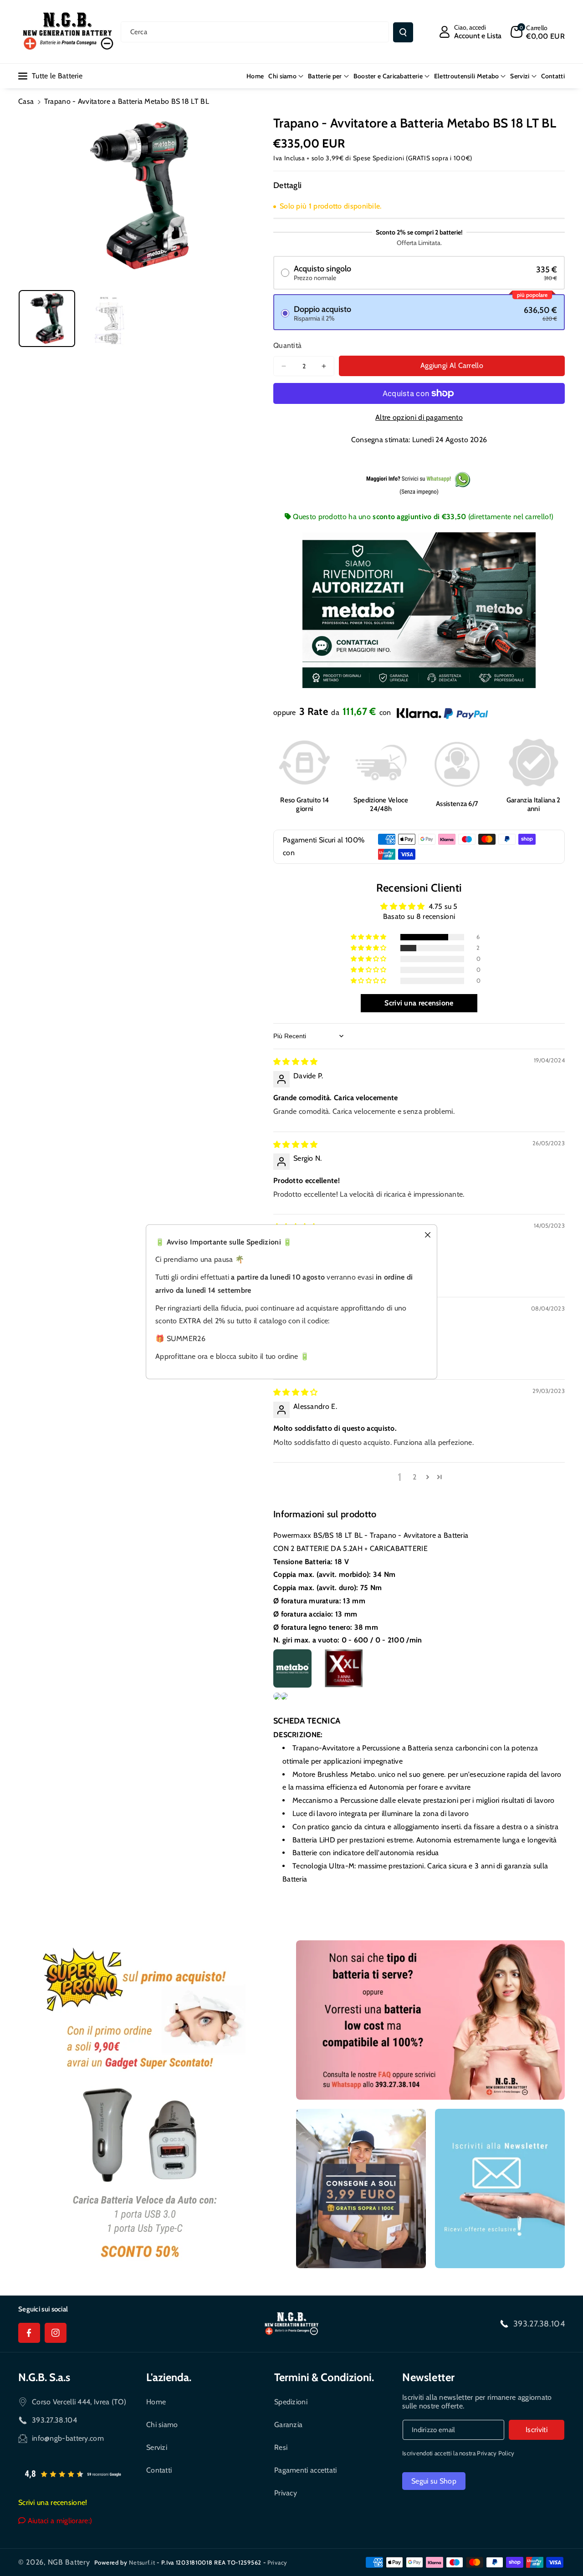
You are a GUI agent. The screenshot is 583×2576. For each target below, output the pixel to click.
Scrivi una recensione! (53, 2502)
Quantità (287, 345)
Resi (281, 2447)
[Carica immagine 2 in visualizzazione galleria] (108, 318)
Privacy (286, 2493)
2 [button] (414, 1477)
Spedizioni (291, 2402)
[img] (296, 1062)
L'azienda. (169, 2377)
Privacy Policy (496, 2453)
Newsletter (429, 2377)
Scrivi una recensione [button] (419, 1003)
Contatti (159, 2470)
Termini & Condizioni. (324, 2377)
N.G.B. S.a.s (44, 2377)
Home (156, 2402)
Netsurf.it (142, 2562)
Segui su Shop (434, 2481)
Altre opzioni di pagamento (419, 417)
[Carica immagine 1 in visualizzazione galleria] (47, 318)
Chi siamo (162, 2425)
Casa (26, 101)
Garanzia (288, 2425)
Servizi (157, 2447)
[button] (538, 32)
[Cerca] (403, 32)
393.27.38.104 (539, 2324)
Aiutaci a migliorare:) (59, 2521)
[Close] (425, 1232)
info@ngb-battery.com (68, 2438)
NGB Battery (69, 2562)
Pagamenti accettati (306, 2470)
